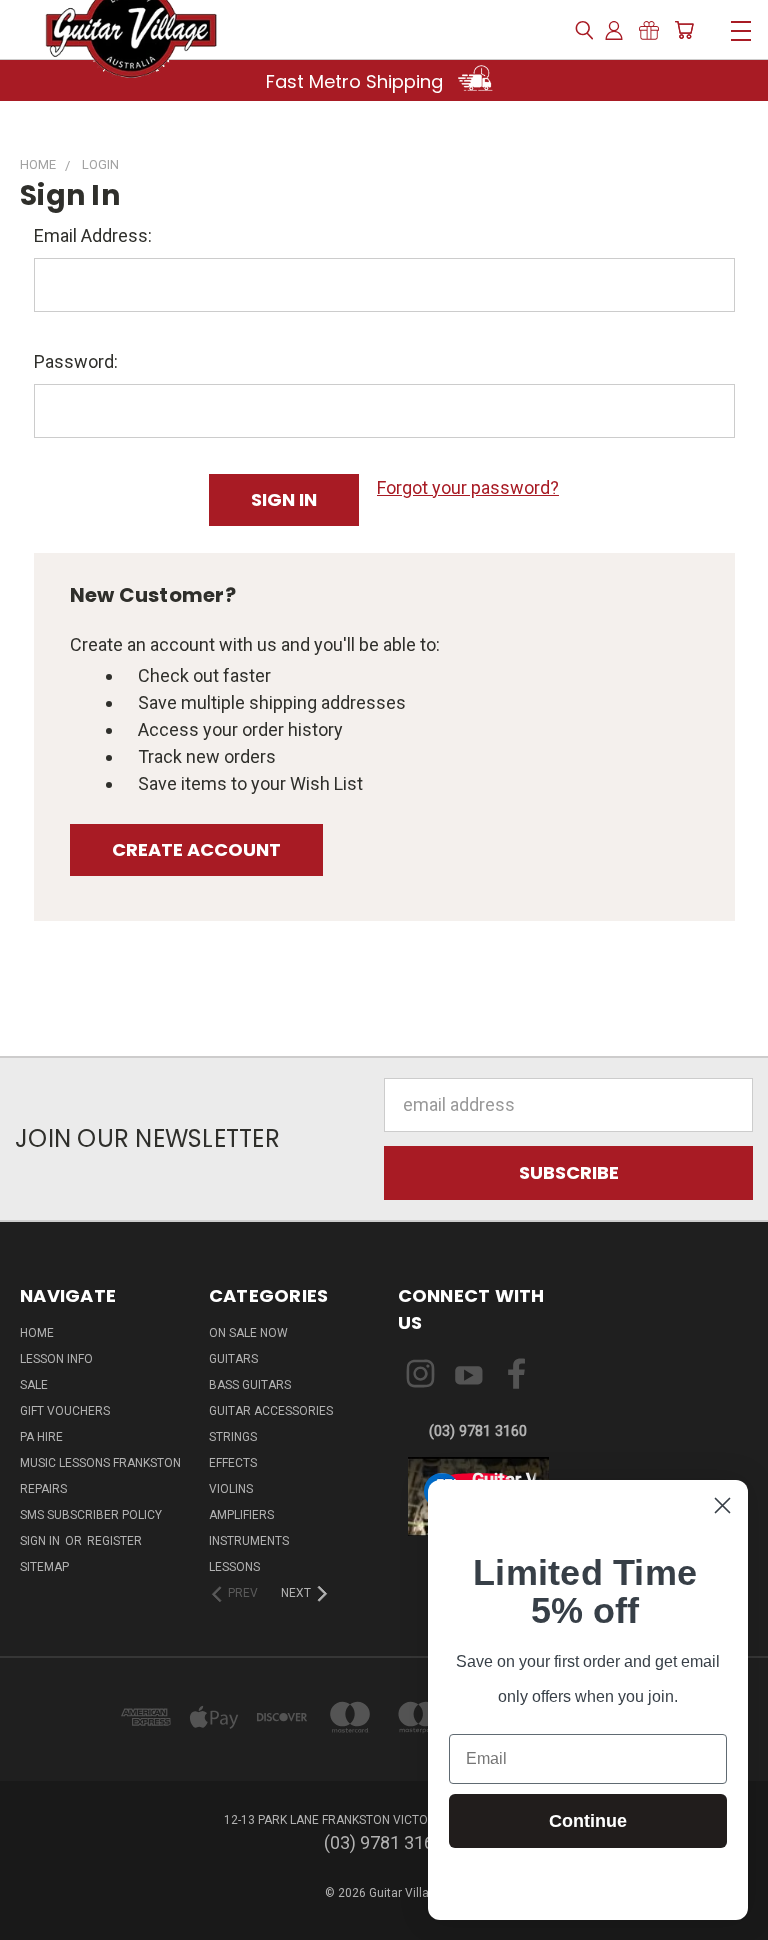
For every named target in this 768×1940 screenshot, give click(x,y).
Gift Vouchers (65, 1411)
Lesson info (56, 1359)
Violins (231, 1489)
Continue (588, 1821)
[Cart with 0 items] (684, 30)
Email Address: (93, 235)
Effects (233, 1463)
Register (114, 1541)
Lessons (234, 1567)
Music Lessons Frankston (100, 1463)
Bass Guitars (250, 1385)
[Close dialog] (722, 1505)
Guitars (233, 1359)
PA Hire (41, 1437)
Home (37, 1333)
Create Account (196, 849)
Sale (34, 1385)
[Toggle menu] (740, 28)
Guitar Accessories (271, 1411)
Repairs (43, 1489)
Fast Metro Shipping (357, 81)
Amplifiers (241, 1515)
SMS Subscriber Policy (91, 1515)
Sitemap (44, 1567)
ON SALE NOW (248, 1333)
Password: (76, 361)
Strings (233, 1437)
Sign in (41, 1541)
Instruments (249, 1541)
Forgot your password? (468, 487)
